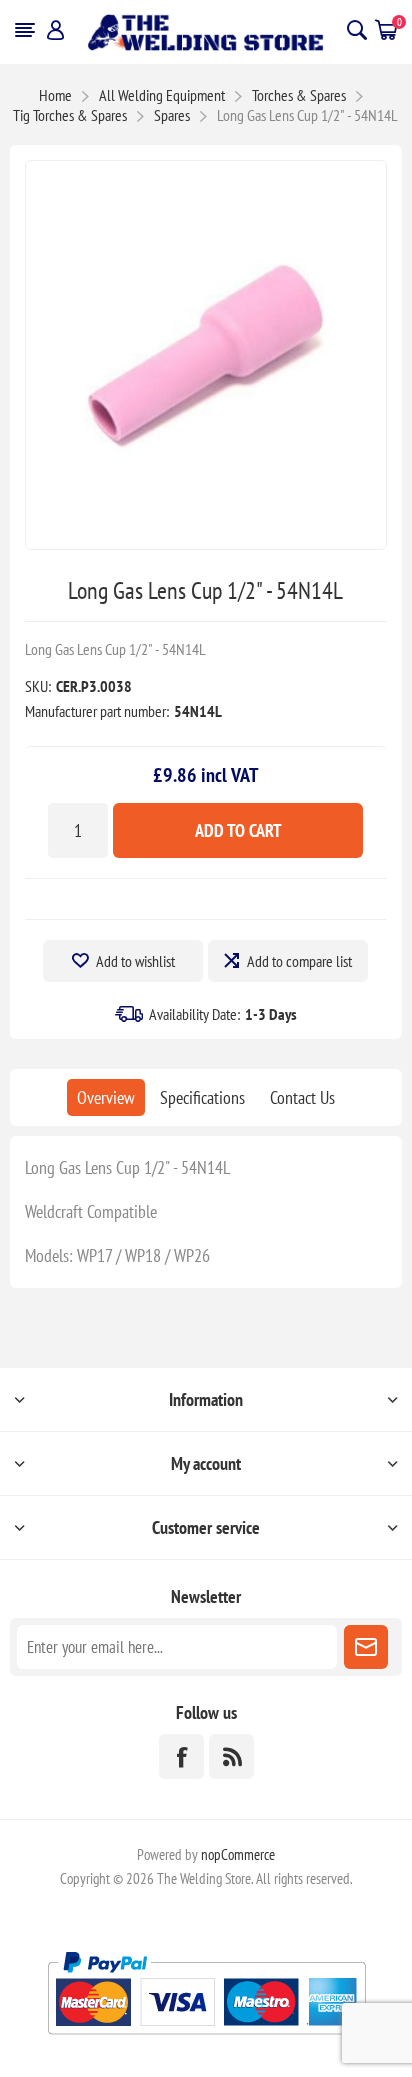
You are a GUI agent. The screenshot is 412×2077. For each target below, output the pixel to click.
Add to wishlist (135, 961)
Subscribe (366, 1647)
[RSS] (231, 1756)
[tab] (106, 1097)
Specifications (202, 1097)
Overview (106, 1097)
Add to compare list (299, 961)
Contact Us (302, 1097)
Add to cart (238, 830)
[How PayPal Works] (206, 2042)
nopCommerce (238, 1854)
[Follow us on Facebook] (181, 1756)
